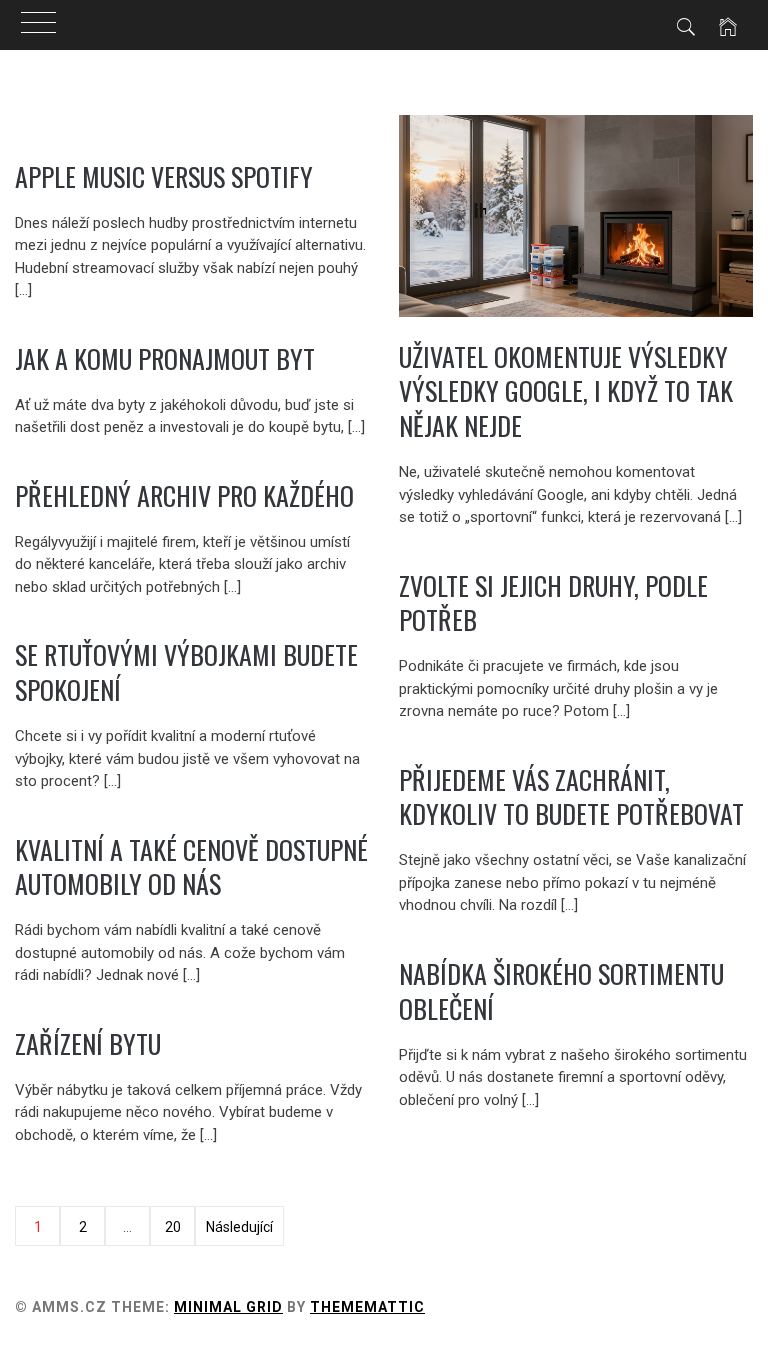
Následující (239, 1227)
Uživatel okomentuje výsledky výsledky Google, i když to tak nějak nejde (566, 391)
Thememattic (367, 1307)
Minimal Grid (228, 1307)
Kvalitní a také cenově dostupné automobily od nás (191, 867)
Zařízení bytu (88, 1043)
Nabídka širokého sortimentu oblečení (561, 991)
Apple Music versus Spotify (164, 176)
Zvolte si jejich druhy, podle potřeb (553, 603)
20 (173, 1227)
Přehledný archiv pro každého (184, 495)
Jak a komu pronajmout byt (165, 358)
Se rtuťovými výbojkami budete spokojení (186, 672)
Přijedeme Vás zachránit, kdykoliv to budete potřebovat (571, 797)
